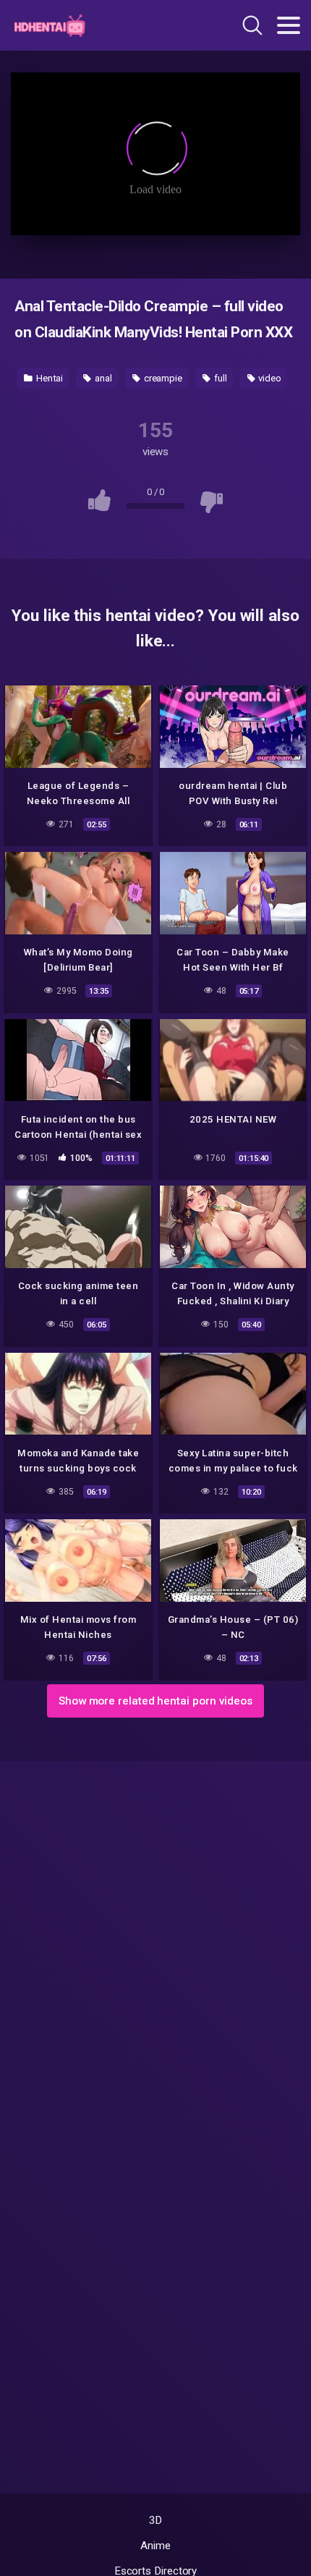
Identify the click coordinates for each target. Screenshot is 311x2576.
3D (156, 2520)
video (269, 378)
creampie (162, 378)
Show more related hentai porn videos (155, 1701)
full (220, 378)
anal (102, 378)
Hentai (48, 378)
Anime (155, 2546)
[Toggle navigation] (289, 25)
